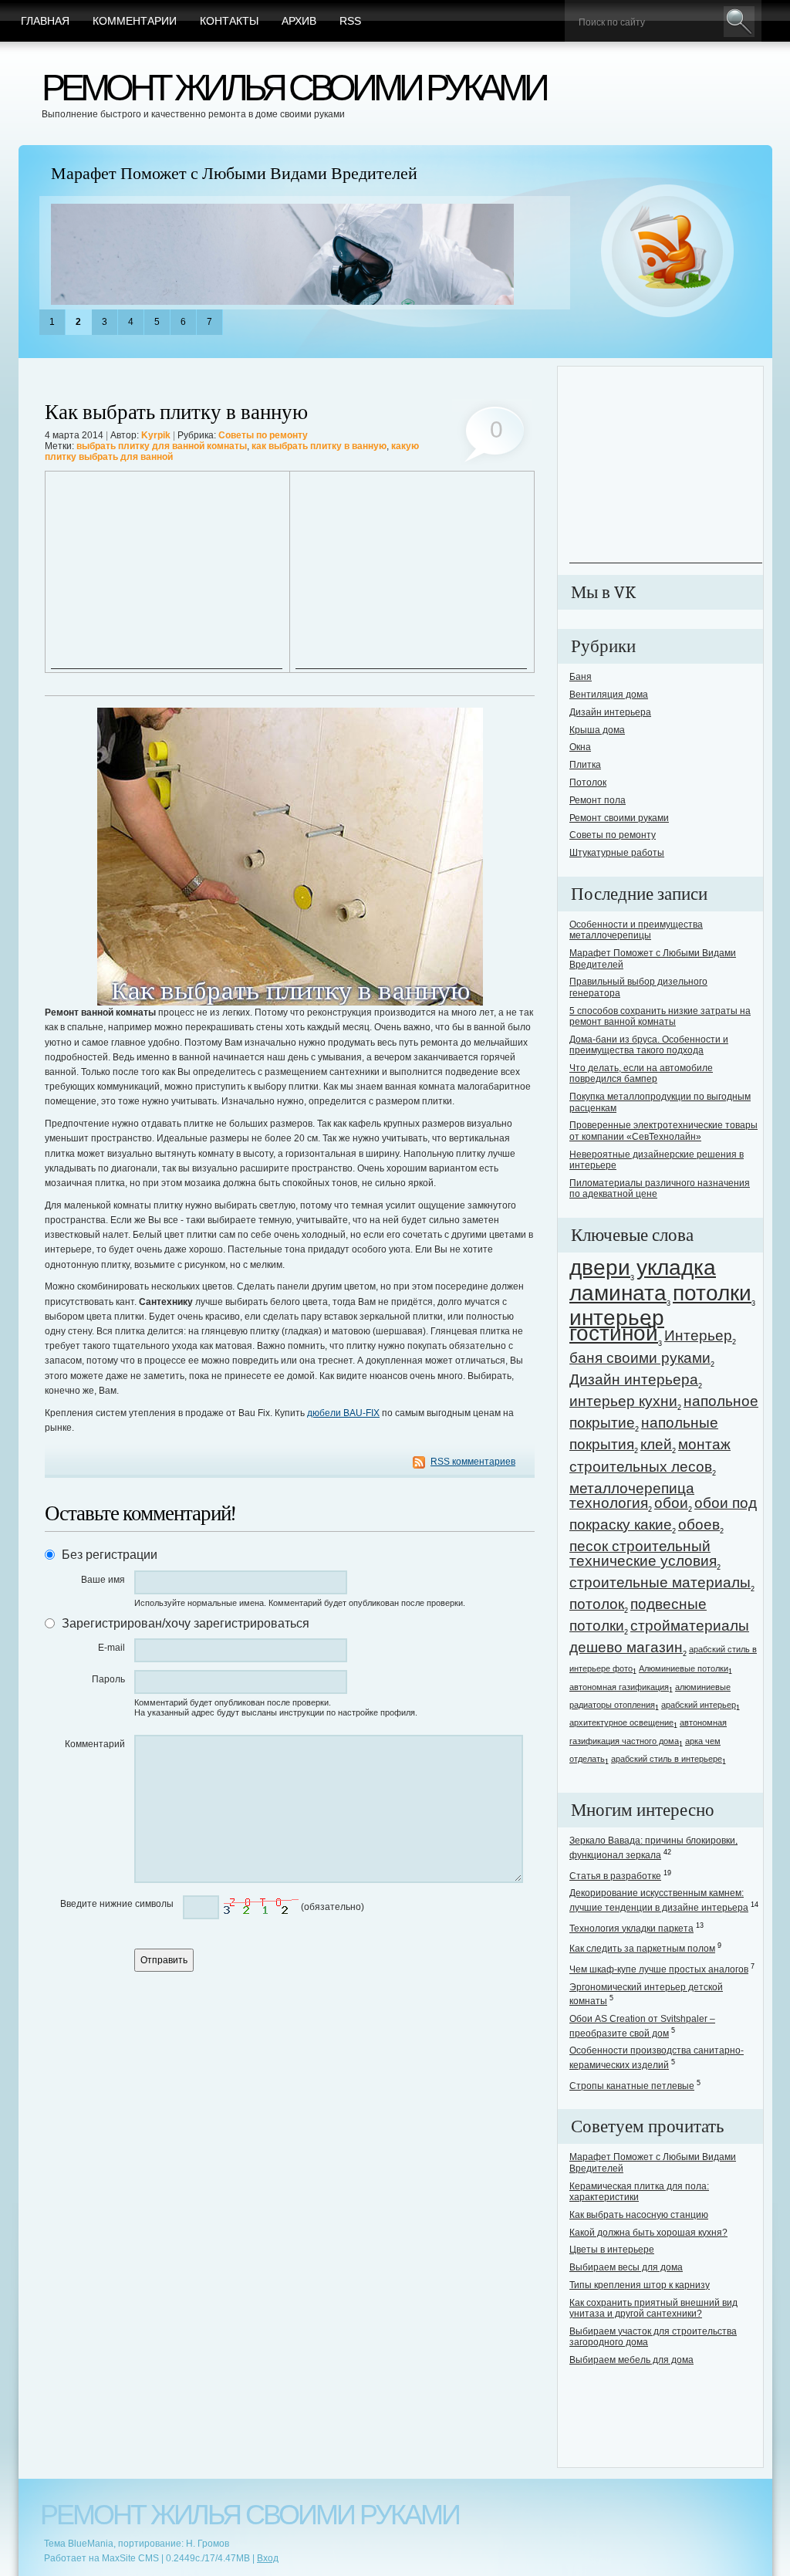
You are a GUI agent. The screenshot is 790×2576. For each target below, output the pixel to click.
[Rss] (668, 252)
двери (600, 1268)
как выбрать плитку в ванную (319, 446)
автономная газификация (619, 1687)
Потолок (588, 783)
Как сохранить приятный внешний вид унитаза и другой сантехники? (653, 2308)
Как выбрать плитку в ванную (176, 412)
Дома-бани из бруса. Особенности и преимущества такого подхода (649, 1045)
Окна (580, 747)
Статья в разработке (615, 1876)
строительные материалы (660, 1582)
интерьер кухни (623, 1401)
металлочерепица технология (632, 1496)
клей (656, 1444)
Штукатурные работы (617, 853)
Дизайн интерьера (610, 712)
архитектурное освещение (621, 1722)
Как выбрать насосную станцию (639, 2215)
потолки (712, 1293)
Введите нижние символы (117, 1904)
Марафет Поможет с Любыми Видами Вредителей (234, 174)
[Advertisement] (167, 572)
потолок (597, 1604)
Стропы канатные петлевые (632, 2086)
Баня (581, 677)
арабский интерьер (699, 1705)
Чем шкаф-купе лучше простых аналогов (659, 1969)
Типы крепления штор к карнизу (640, 2285)
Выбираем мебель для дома (631, 2360)
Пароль (108, 1679)
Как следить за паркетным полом (642, 1949)
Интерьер (698, 1335)
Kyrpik (156, 435)
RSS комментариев (473, 1462)
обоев (699, 1525)
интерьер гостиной (617, 1325)
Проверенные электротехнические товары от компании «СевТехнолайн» (663, 1131)
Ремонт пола (598, 800)
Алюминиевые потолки (684, 1668)
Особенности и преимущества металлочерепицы (636, 930)
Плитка (585, 765)
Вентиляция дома (609, 695)
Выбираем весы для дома (626, 2267)
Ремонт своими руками (619, 818)
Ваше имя (103, 1580)
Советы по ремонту (263, 435)
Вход (268, 2558)
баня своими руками (640, 1358)
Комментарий (95, 1744)
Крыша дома (597, 730)
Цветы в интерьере (612, 2250)
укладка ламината (643, 1280)
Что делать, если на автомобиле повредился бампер (641, 1073)
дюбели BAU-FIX (343, 1413)
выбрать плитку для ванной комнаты (162, 446)
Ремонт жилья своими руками (294, 88)
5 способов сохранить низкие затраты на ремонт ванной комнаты (660, 1016)
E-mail (111, 1648)
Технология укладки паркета (631, 1929)
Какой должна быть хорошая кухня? (648, 2233)
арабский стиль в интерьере (667, 1759)
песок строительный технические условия (643, 1553)
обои (671, 1503)
